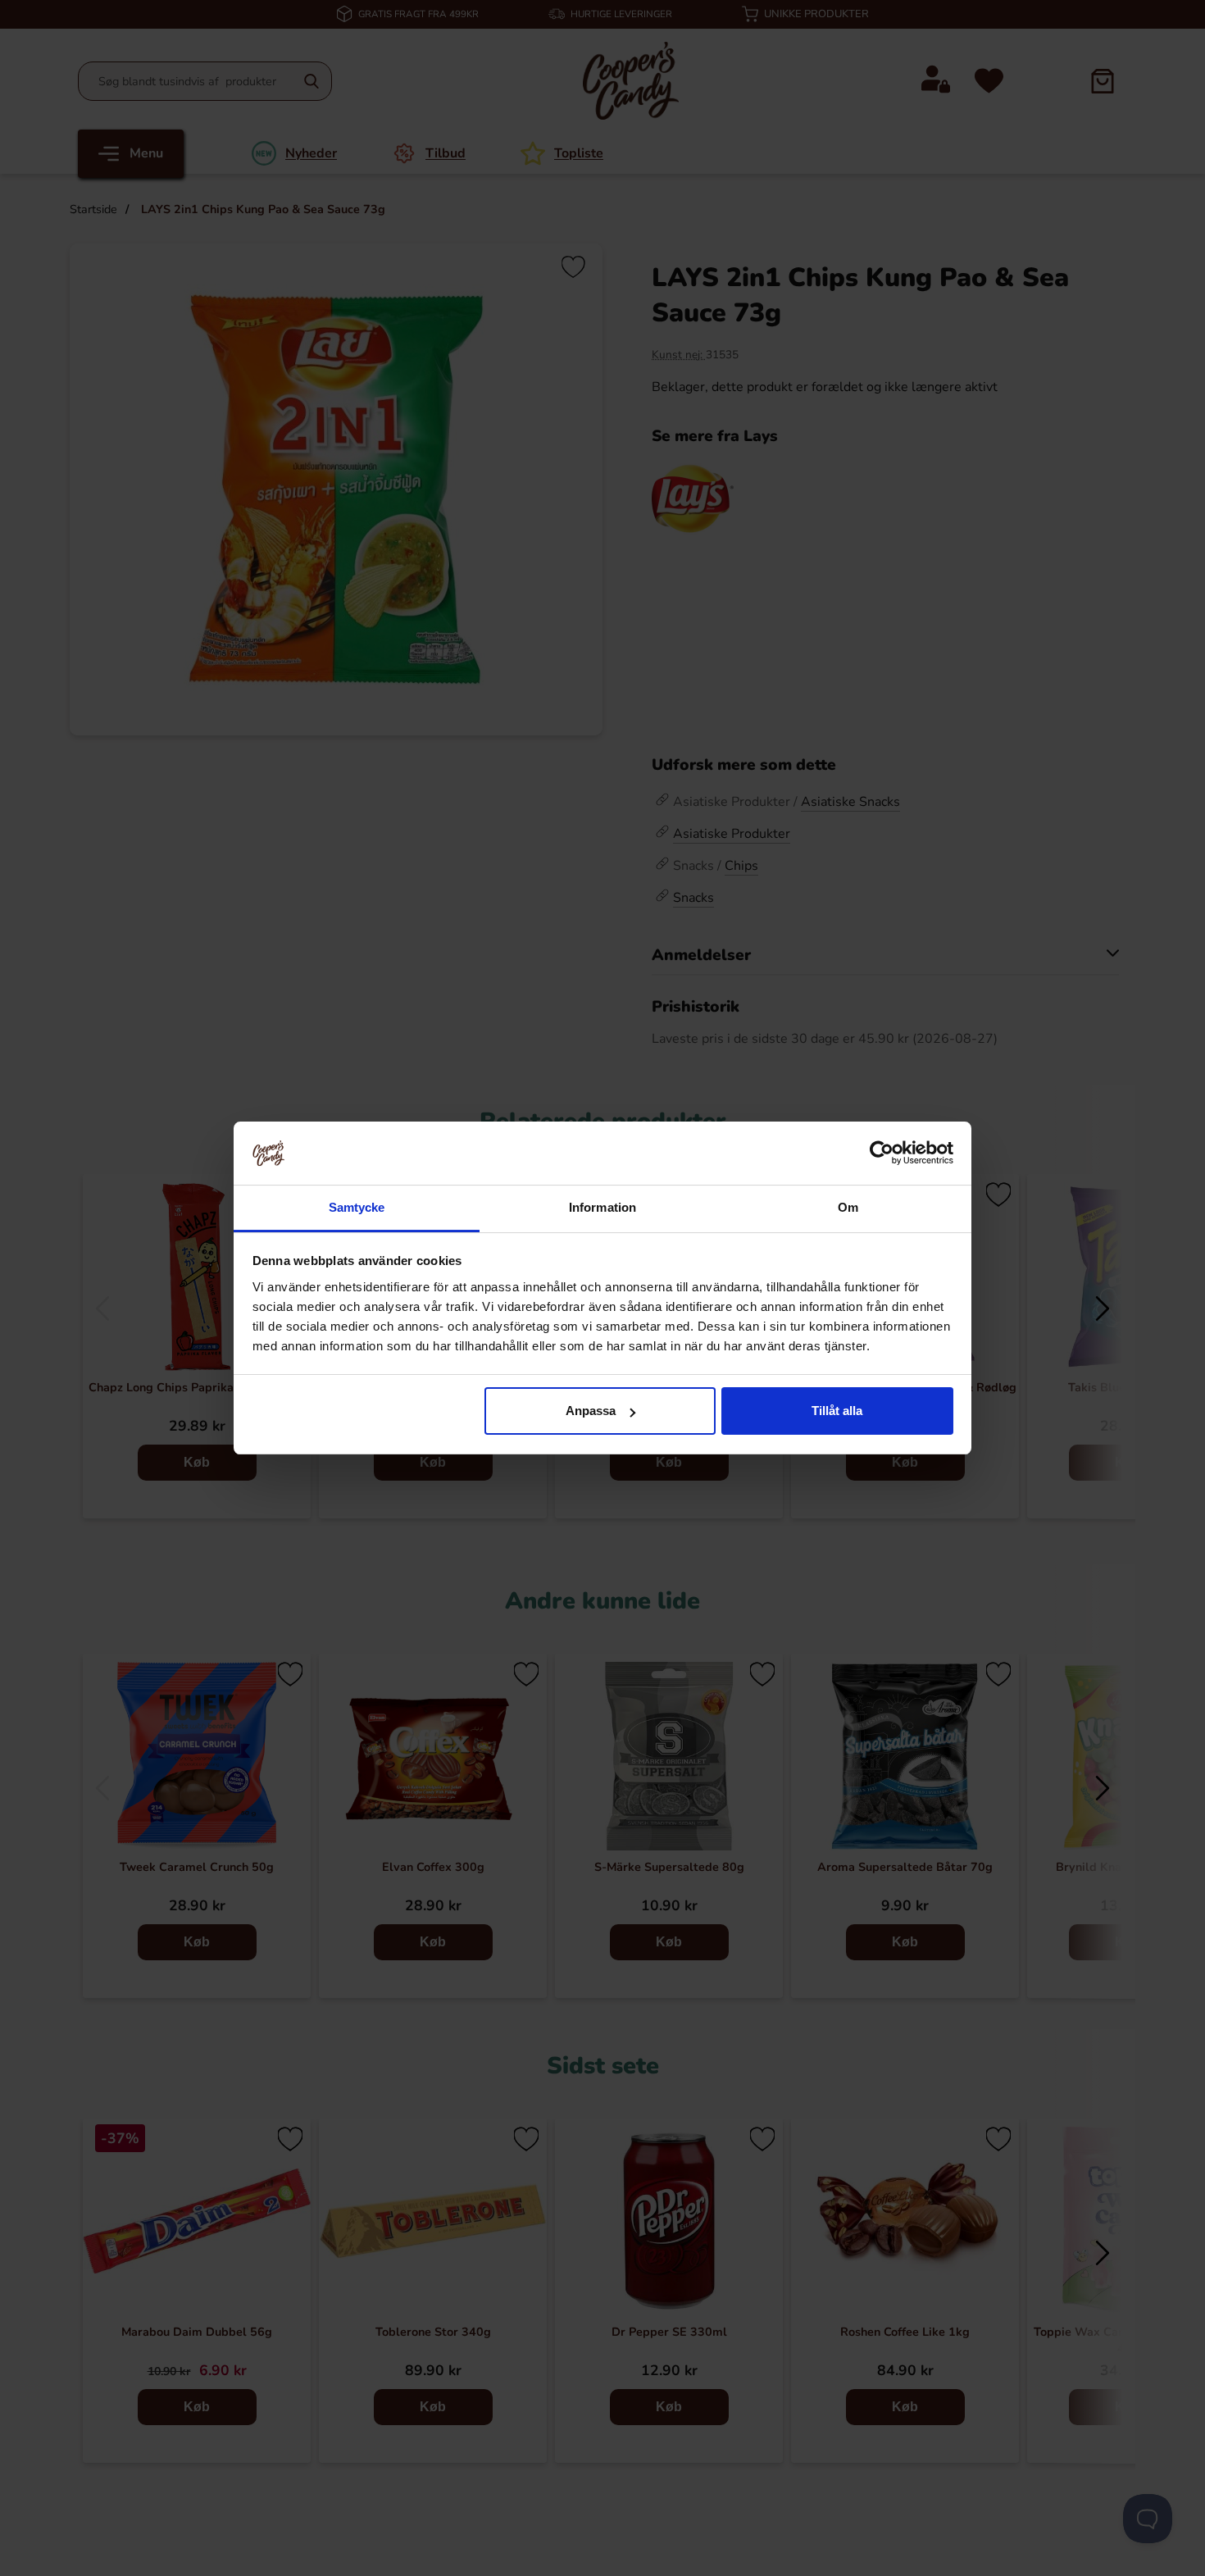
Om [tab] (848, 1207)
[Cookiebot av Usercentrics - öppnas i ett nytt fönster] (882, 1153)
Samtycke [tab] (357, 1207)
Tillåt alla (837, 1411)
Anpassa (591, 1411)
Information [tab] (602, 1207)
